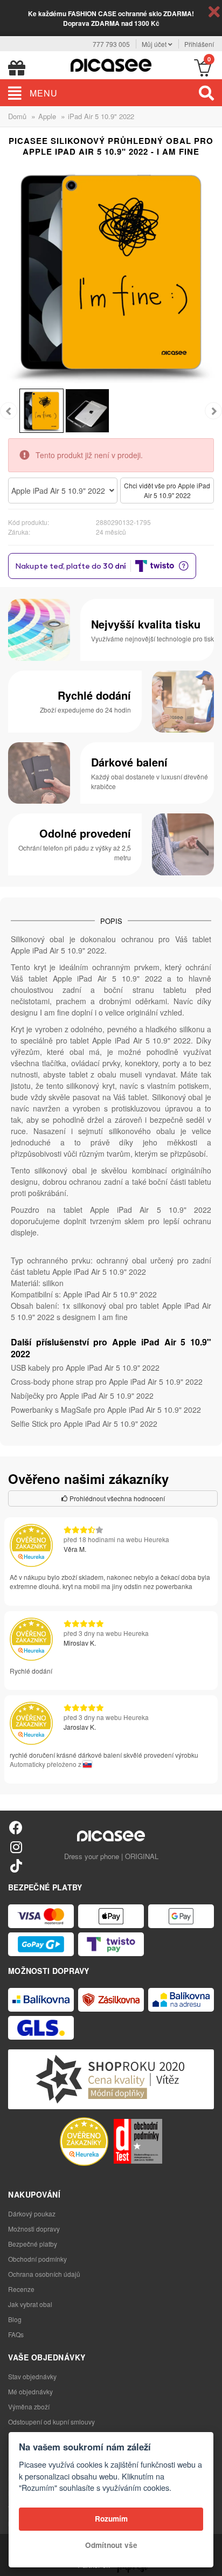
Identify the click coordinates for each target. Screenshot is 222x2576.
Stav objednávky (32, 2376)
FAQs (16, 2334)
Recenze (21, 2289)
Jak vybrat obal (30, 2304)
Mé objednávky (30, 2391)
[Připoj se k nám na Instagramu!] (16, 1846)
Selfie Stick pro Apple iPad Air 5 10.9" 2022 (84, 1424)
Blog (15, 2319)
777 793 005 (111, 44)
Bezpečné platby (33, 2244)
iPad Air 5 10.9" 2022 (101, 116)
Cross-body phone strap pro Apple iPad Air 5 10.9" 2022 (107, 1382)
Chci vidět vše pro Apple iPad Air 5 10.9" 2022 (167, 490)
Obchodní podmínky (37, 2259)
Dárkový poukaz (32, 2214)
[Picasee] (111, 64)
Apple (47, 116)
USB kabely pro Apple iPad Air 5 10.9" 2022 (85, 1368)
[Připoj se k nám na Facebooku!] (16, 1827)
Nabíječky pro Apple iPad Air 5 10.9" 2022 (82, 1396)
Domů (17, 116)
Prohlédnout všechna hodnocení (116, 1498)
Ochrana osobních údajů (44, 2274)
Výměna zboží (29, 2406)
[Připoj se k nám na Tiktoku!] (16, 1865)
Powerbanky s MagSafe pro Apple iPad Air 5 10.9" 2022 (106, 1410)
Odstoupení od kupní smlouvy (51, 2422)
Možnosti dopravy (34, 2229)
